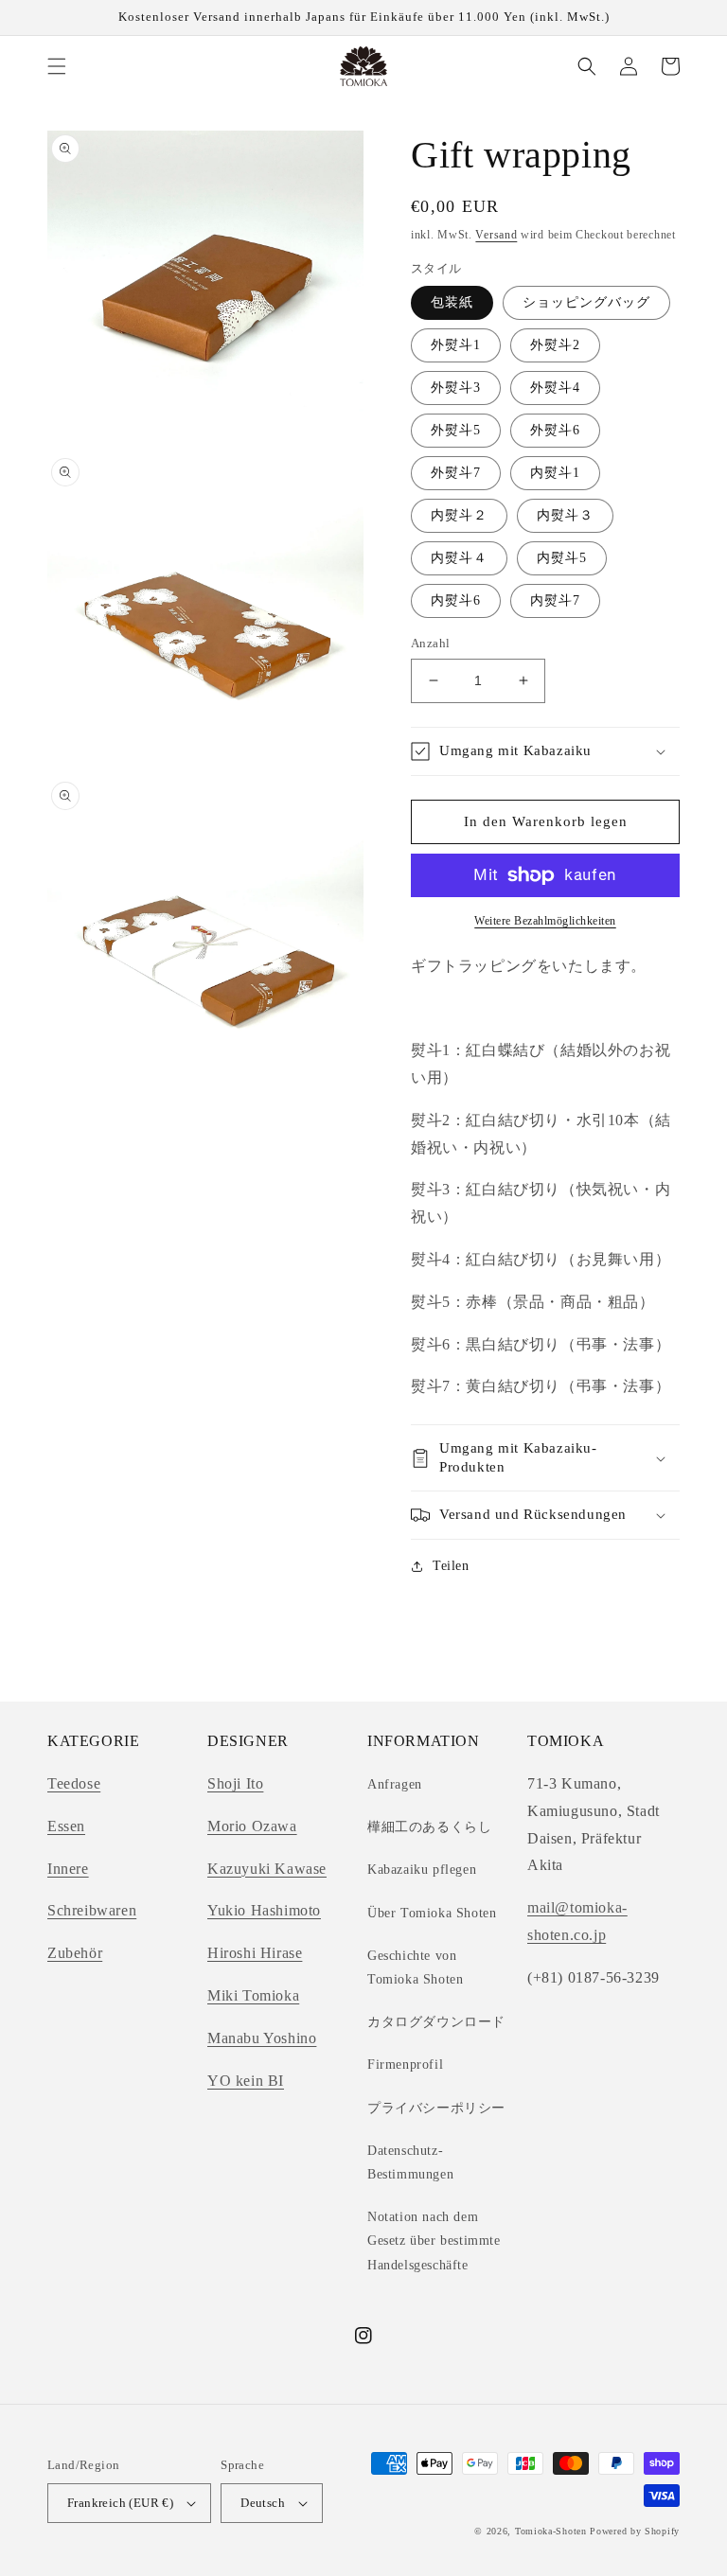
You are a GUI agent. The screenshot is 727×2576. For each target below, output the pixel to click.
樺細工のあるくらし (429, 1827)
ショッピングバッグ (586, 302)
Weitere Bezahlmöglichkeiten (545, 921)
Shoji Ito (235, 1783)
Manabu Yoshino (262, 2038)
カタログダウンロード (436, 2022)
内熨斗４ (459, 558)
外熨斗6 (555, 430)
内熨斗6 (456, 600)
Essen (66, 1826)
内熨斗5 (562, 558)
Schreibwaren (92, 1910)
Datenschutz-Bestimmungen (410, 2162)
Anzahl (430, 643)
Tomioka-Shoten (551, 2531)
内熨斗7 (555, 600)
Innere (68, 1869)
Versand (496, 235)
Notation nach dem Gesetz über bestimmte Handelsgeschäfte (434, 2241)
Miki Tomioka (253, 1995)
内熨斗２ (459, 515)
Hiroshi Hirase (255, 1953)
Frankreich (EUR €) (120, 2503)
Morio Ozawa (252, 1826)
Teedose (74, 1783)
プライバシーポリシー (436, 2108)
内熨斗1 (555, 473)
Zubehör (75, 1953)
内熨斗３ (565, 515)
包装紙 (452, 302)
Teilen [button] (451, 1566)
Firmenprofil (405, 2064)
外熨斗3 (456, 388)
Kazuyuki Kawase (267, 1869)
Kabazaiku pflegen (422, 1870)
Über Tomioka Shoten (432, 1913)
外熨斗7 (456, 473)
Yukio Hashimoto (264, 1910)
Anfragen (395, 1784)
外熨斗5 (456, 430)
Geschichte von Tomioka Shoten (415, 1967)
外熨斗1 (456, 345)
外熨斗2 (555, 345)
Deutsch (263, 2503)
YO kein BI (246, 2081)
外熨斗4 (555, 388)
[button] (57, 66)
